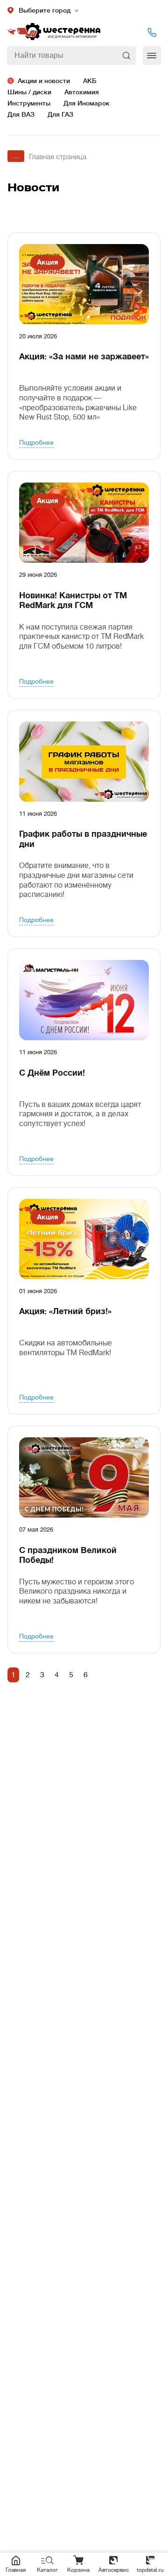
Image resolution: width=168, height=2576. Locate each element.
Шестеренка (54, 32)
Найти (127, 56)
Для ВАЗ (21, 114)
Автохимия (82, 92)
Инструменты (29, 103)
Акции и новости (44, 81)
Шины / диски (29, 92)
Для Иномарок (87, 103)
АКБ (90, 81)
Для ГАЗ (60, 114)
